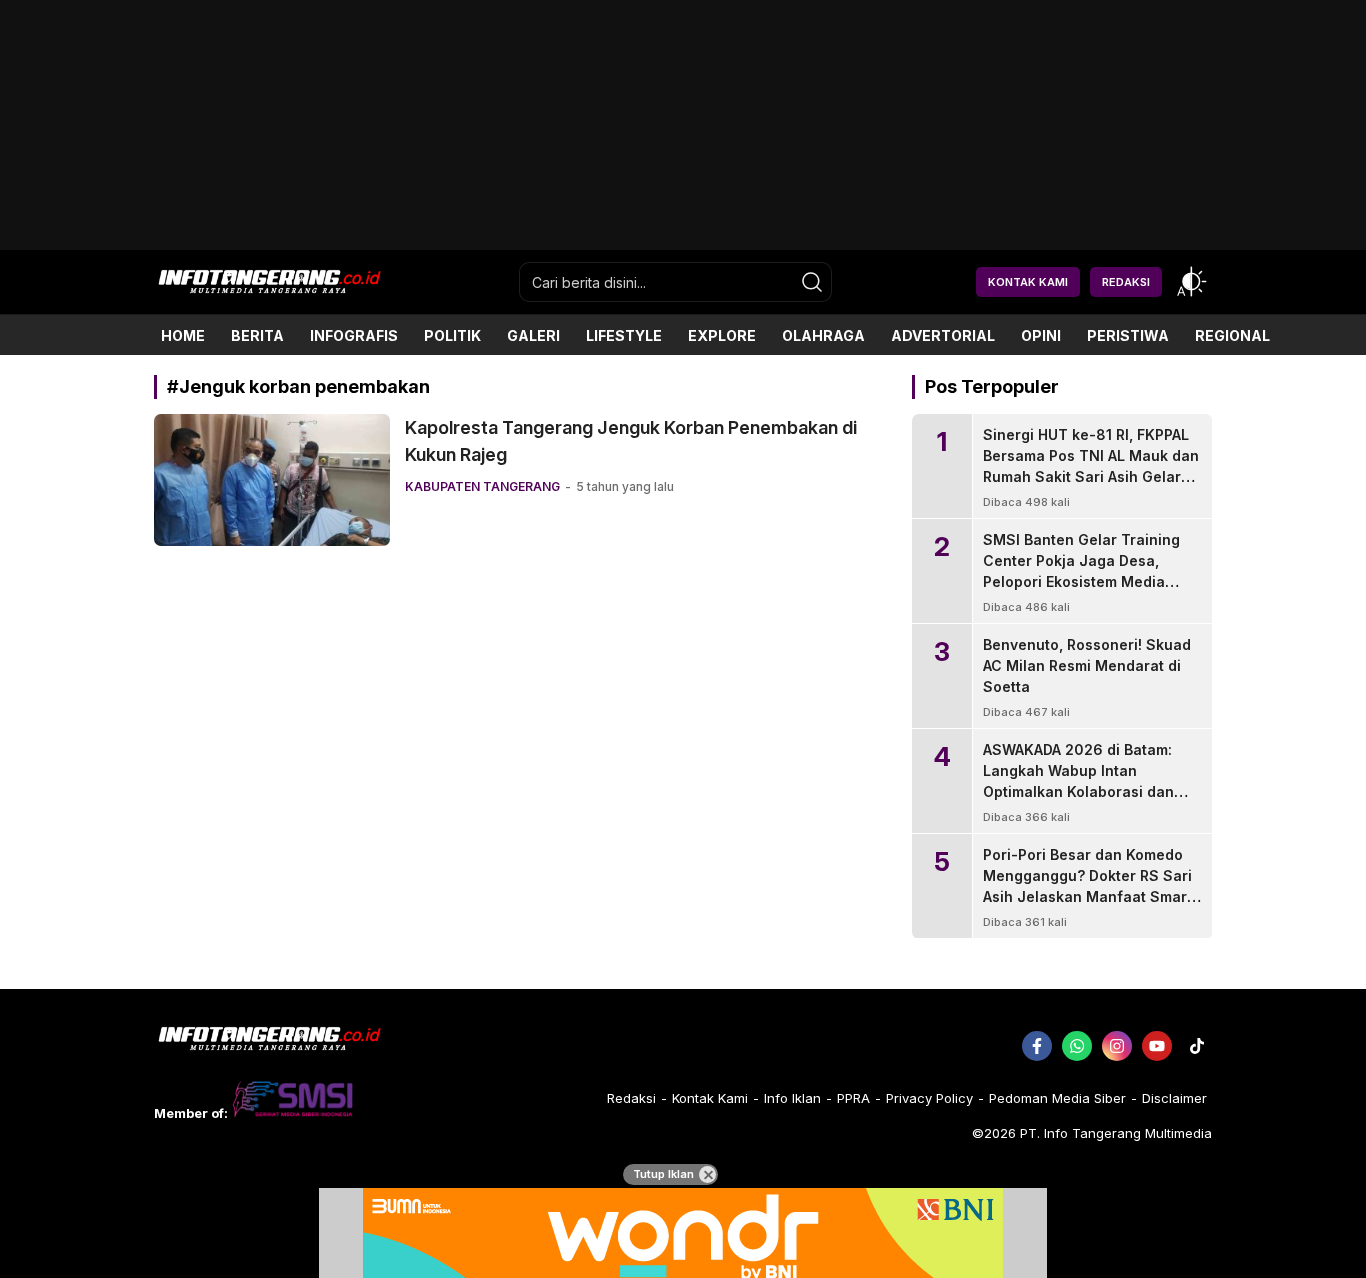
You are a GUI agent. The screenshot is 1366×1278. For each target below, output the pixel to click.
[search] (812, 282)
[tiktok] (1197, 1046)
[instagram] (1117, 1046)
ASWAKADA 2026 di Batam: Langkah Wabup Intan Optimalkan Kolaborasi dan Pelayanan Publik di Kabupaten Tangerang (1078, 791)
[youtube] (1157, 1046)
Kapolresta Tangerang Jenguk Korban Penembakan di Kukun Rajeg (631, 441)
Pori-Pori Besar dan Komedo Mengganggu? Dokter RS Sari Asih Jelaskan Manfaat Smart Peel (1087, 886)
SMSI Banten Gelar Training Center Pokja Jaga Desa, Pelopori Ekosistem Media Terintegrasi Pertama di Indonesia (1081, 581)
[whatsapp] (1077, 1046)
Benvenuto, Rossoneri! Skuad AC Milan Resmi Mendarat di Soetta (1087, 665)
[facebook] (1037, 1046)
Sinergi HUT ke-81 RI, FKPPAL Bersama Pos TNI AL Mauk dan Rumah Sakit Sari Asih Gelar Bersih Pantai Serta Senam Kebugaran (1091, 476)
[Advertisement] (683, 242)
